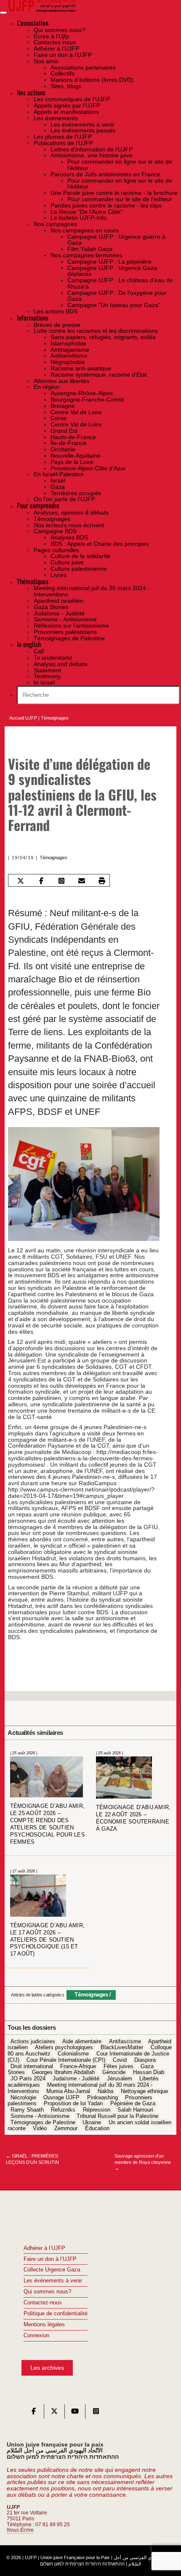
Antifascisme (125, 2042)
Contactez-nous (43, 2303)
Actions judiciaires (33, 2042)
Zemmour (66, 2129)
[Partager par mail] (81, 881)
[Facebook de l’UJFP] (34, 2413)
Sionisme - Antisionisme (40, 2116)
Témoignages (55, 718)
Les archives (47, 2368)
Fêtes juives (118, 2066)
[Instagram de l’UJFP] (96, 2413)
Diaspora (145, 2060)
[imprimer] (102, 881)
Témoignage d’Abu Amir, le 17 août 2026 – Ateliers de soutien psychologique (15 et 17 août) (48, 1940)
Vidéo (40, 2129)
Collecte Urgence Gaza (52, 2270)
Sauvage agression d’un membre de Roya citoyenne (143, 2162)
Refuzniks (63, 2110)
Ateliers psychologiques (64, 2048)
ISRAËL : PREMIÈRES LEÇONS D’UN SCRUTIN (32, 2159)
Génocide (114, 2073)
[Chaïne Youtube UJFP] (75, 2413)
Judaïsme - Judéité (76, 2079)
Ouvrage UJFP (61, 2098)
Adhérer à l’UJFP (44, 2248)
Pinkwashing (102, 2098)
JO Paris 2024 (28, 2079)
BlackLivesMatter (122, 2048)
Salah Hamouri (135, 2110)
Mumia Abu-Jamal (68, 2091)
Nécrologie (23, 2098)
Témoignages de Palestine (43, 2123)
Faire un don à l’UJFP (50, 2259)
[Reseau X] (54, 2413)
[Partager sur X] (21, 881)
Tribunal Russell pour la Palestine (117, 2116)
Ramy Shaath (27, 2110)
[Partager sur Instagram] (61, 881)
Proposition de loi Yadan (73, 2104)
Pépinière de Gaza (133, 2104)
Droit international (32, 2066)
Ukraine (92, 2123)
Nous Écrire (20, 2530)
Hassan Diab (149, 2073)
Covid (120, 2060)
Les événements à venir (53, 2281)
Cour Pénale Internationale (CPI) (66, 2060)
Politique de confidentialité (56, 2314)
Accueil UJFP (23, 718)
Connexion (36, 2336)
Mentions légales (44, 2325)
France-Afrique (78, 2066)
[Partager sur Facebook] (41, 881)
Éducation (97, 2129)
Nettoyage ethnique (144, 2091)
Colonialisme (73, 2054)
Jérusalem (120, 2079)
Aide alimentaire (82, 2042)
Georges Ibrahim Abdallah (63, 2073)
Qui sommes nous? (47, 2292)
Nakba (105, 2091)
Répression (97, 2110)
